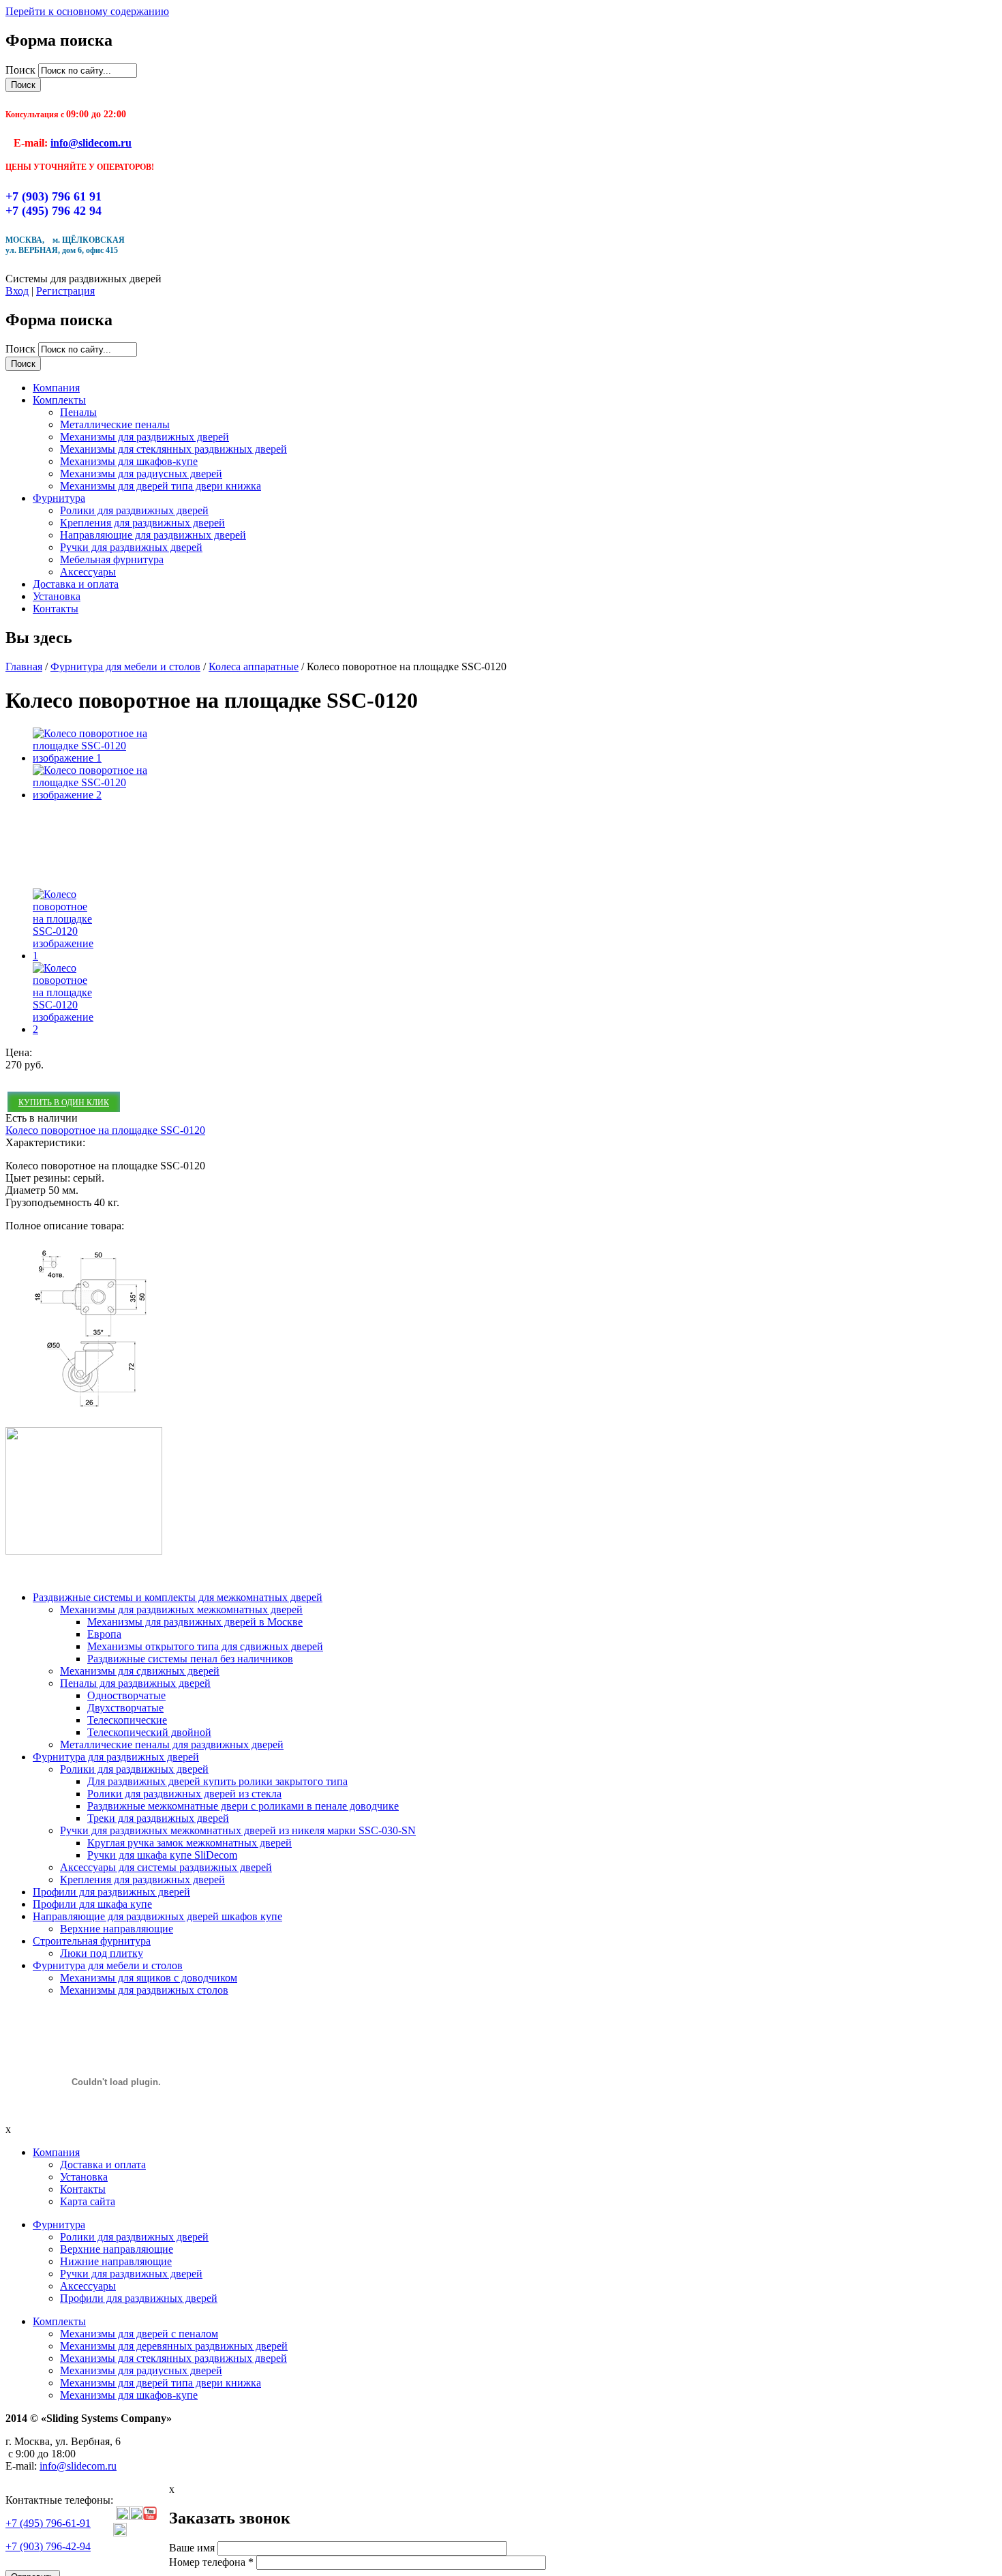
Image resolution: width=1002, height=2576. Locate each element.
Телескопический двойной (149, 1732)
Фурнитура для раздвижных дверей (116, 1757)
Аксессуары (88, 572)
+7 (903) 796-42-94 (48, 2546)
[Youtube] (150, 2516)
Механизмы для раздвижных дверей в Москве (195, 1622)
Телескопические (127, 1720)
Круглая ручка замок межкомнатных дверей (189, 1843)
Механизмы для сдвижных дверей (140, 1671)
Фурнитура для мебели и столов (125, 667)
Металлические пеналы (115, 424)
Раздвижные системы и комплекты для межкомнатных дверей (178, 1597)
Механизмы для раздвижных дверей (145, 437)
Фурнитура (59, 498)
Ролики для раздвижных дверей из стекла (184, 1794)
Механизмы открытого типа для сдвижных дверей (205, 1646)
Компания (56, 388)
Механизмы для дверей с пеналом (139, 2334)
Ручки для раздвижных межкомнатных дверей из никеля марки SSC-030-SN (238, 1830)
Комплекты (59, 400)
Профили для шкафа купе (92, 1904)
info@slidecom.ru (91, 143)
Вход (17, 291)
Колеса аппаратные (254, 667)
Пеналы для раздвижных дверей (135, 1683)
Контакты (56, 609)
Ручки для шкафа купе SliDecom (162, 1855)
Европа (104, 1634)
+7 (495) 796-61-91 (48, 2523)
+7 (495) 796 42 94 (54, 211)
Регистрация (65, 291)
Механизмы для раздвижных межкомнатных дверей (181, 1609)
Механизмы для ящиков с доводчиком (149, 1978)
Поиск (22, 70)
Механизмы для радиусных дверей (141, 474)
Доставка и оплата (76, 584)
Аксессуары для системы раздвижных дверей (166, 1867)
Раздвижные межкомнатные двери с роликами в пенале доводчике (243, 1806)
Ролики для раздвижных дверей (134, 510)
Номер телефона (211, 2562)
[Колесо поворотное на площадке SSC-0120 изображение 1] (94, 758)
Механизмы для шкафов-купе (129, 461)
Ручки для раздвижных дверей (131, 547)
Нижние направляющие (116, 2261)
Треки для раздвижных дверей (158, 1818)
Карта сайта (88, 2201)
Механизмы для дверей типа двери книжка (161, 486)
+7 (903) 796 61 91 (54, 196)
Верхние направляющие (117, 1929)
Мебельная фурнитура (112, 559)
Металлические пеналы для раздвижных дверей (172, 1744)
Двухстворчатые (125, 1708)
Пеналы (78, 412)
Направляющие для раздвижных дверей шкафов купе (157, 1916)
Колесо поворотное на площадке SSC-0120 (105, 1130)
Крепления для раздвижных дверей (142, 523)
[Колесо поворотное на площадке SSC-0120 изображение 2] (94, 795)
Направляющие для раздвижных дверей (153, 535)
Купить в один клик (64, 1103)
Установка (57, 596)
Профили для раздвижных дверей (111, 1892)
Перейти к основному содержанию (87, 11)
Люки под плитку (102, 1953)
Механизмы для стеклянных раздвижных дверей (173, 449)
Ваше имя (193, 2548)
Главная (24, 667)
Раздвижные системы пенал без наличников (190, 1659)
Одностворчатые (126, 1695)
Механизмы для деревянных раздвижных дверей (174, 2346)
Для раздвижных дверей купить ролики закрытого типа (217, 1781)
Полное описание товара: (65, 1226)
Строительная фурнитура (92, 1941)
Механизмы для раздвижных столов (144, 1990)
